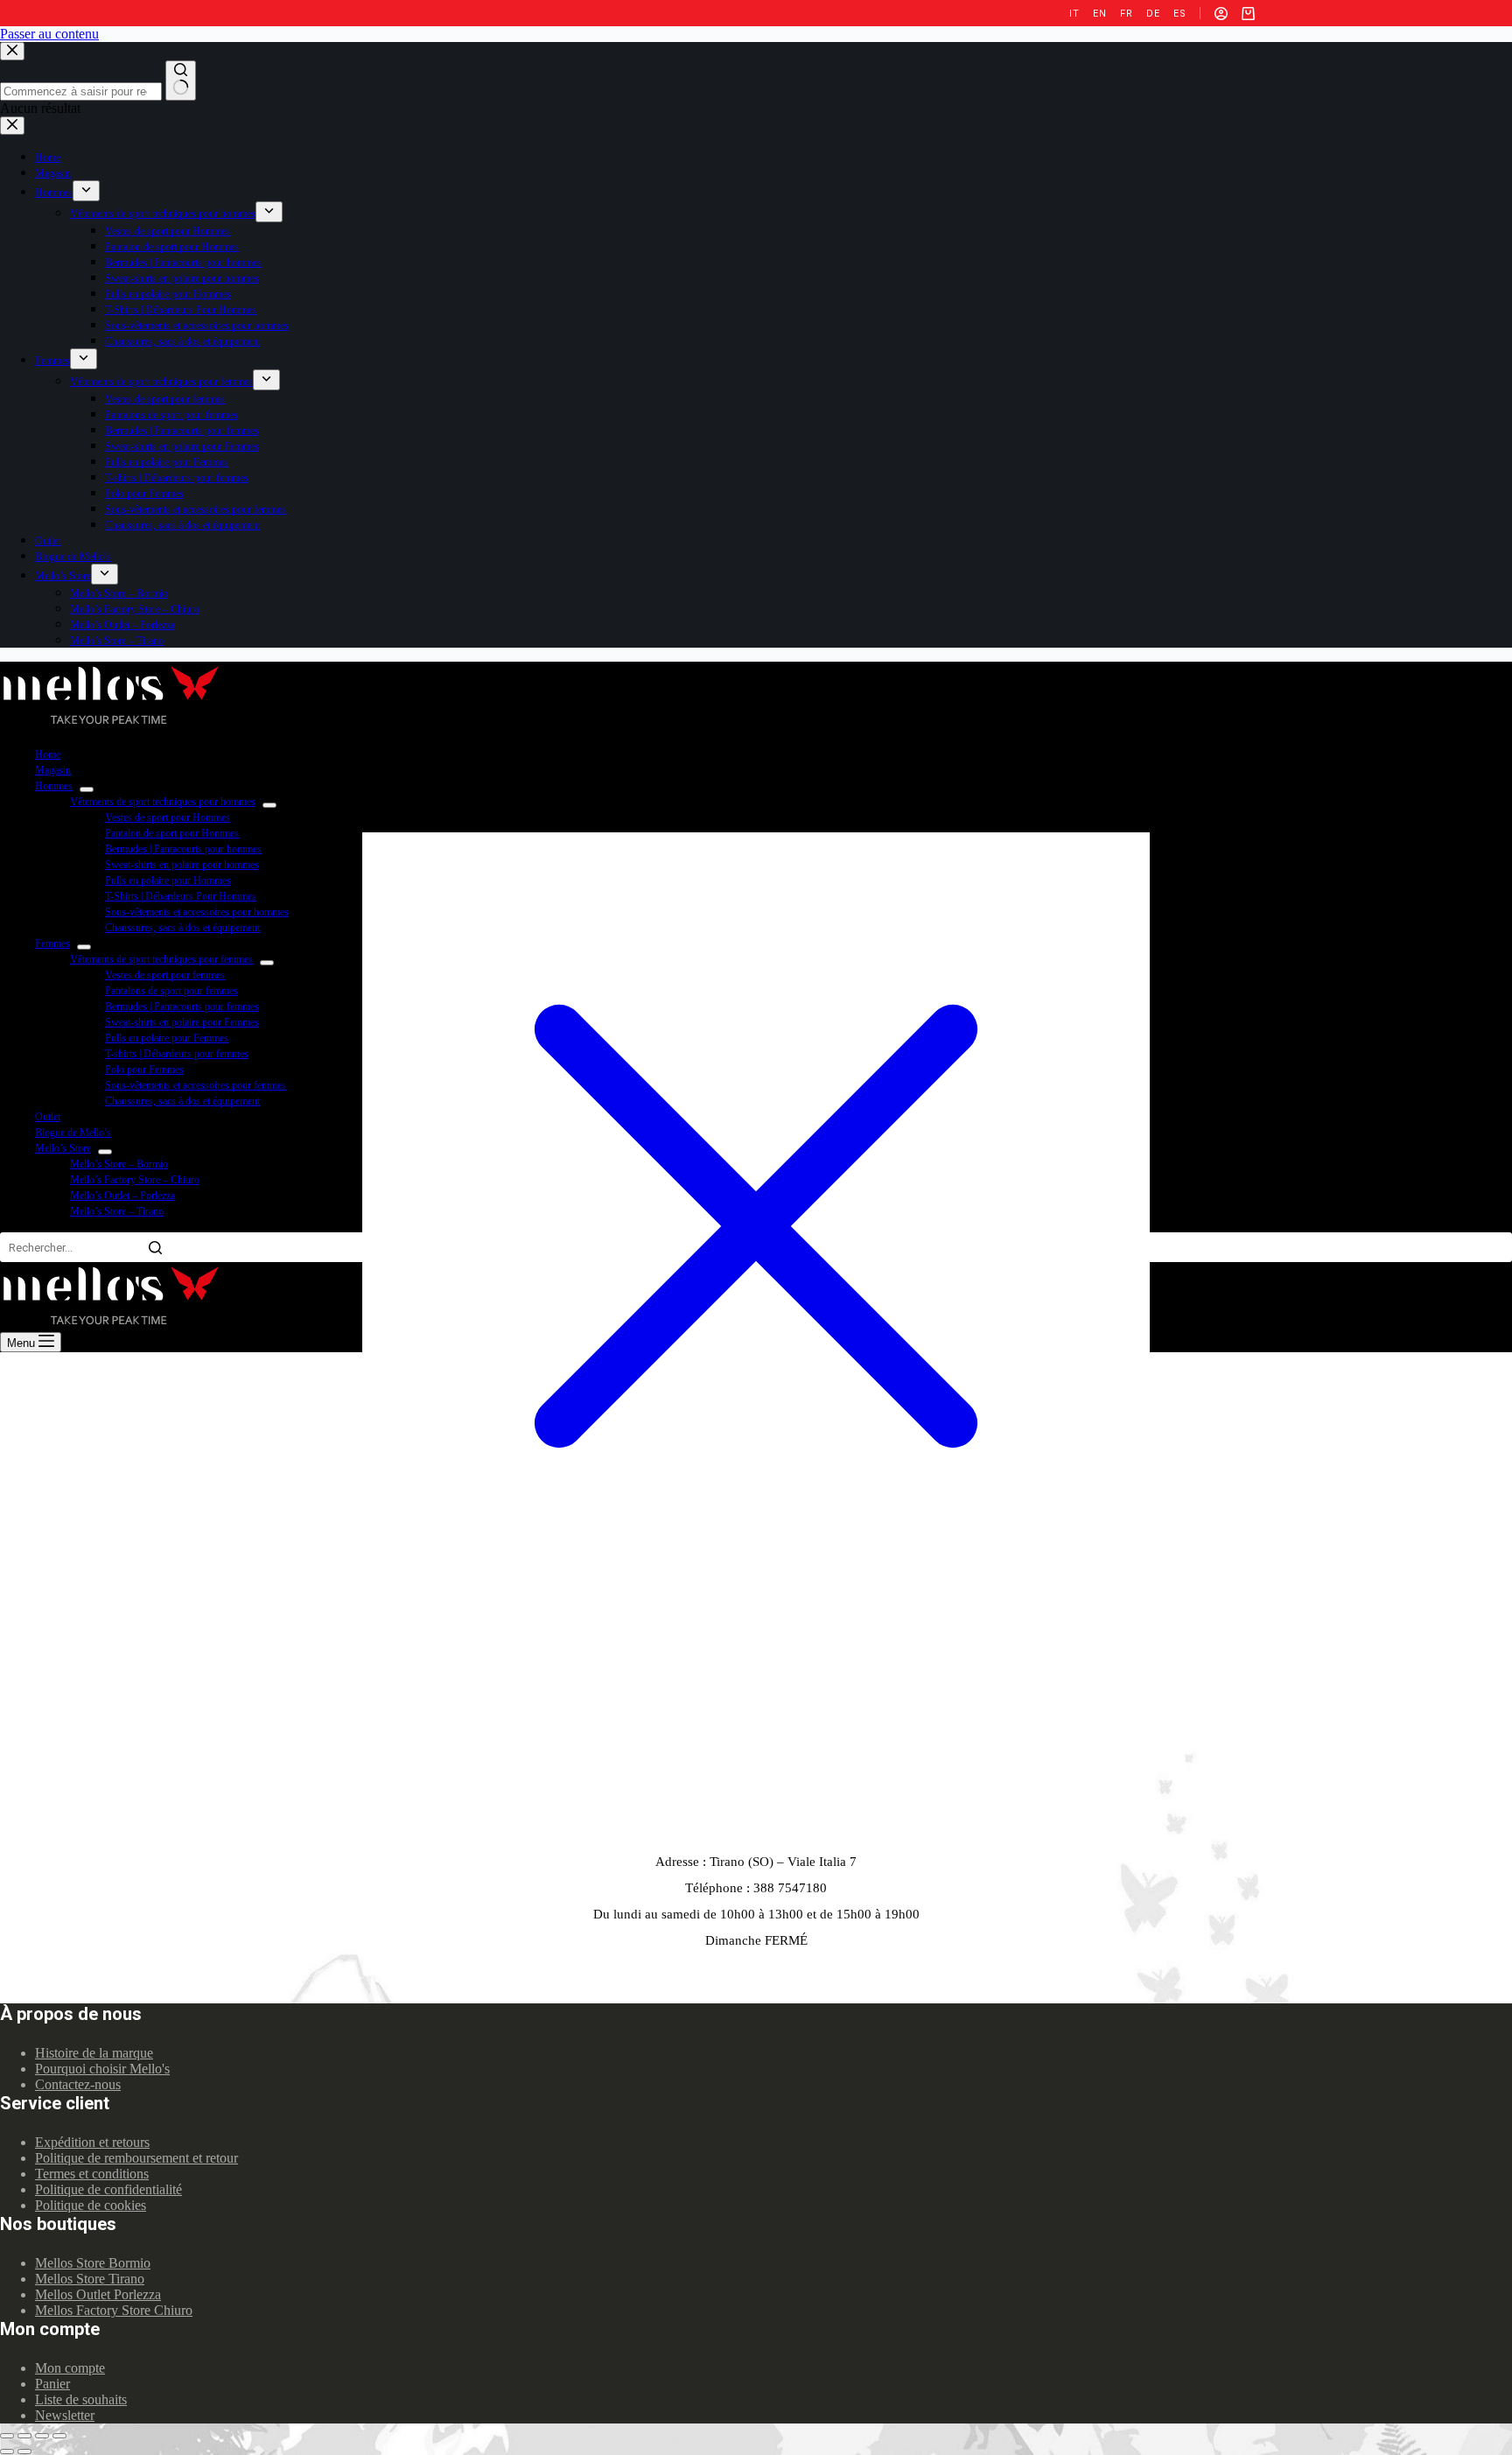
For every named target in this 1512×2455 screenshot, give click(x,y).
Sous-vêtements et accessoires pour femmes (196, 1085)
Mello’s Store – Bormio (119, 1164)
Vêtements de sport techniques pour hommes (163, 802)
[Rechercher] (155, 1247)
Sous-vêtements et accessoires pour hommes (197, 912)
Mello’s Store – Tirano (117, 1211)
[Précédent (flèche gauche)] (7, 2451)
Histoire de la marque (94, 2053)
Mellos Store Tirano (90, 2279)
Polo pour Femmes (144, 1070)
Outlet (48, 1117)
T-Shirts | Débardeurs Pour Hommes (181, 896)
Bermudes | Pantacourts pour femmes (182, 1007)
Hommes (54, 786)
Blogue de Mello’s (73, 1133)
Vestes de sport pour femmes (165, 975)
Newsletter (65, 2415)
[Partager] (24, 2436)
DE (1153, 14)
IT (1074, 14)
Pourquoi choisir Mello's (102, 2069)
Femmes (52, 943)
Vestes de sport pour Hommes (168, 817)
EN (1099, 14)
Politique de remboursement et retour (136, 2158)
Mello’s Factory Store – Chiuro (135, 1180)
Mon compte (70, 2368)
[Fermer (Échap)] (7, 2436)
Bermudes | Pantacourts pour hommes (183, 849)
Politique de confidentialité (108, 2189)
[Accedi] (1221, 14)
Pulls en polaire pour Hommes (168, 880)
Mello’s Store (63, 1148)
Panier (52, 2384)
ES (1179, 14)
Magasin (53, 770)
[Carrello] (1248, 14)
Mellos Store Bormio (93, 2263)
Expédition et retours (92, 2142)
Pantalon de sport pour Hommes (172, 833)
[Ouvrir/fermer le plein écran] (42, 2436)
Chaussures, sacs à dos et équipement (182, 928)
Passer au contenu (49, 34)
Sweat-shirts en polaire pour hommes (182, 865)
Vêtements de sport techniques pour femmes (161, 959)
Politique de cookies (91, 2205)
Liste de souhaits (81, 2399)
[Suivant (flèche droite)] (24, 2451)
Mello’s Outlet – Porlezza (122, 1196)
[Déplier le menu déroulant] (87, 789)
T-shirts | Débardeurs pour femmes (177, 1054)
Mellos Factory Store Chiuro (114, 2310)
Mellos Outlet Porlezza (98, 2294)
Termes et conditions (92, 2174)
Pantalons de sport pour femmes (171, 991)
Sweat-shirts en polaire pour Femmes (182, 1022)
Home (48, 754)
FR (1126, 14)
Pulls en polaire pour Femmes (167, 1038)
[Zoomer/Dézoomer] (59, 2436)
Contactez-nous (78, 2084)
